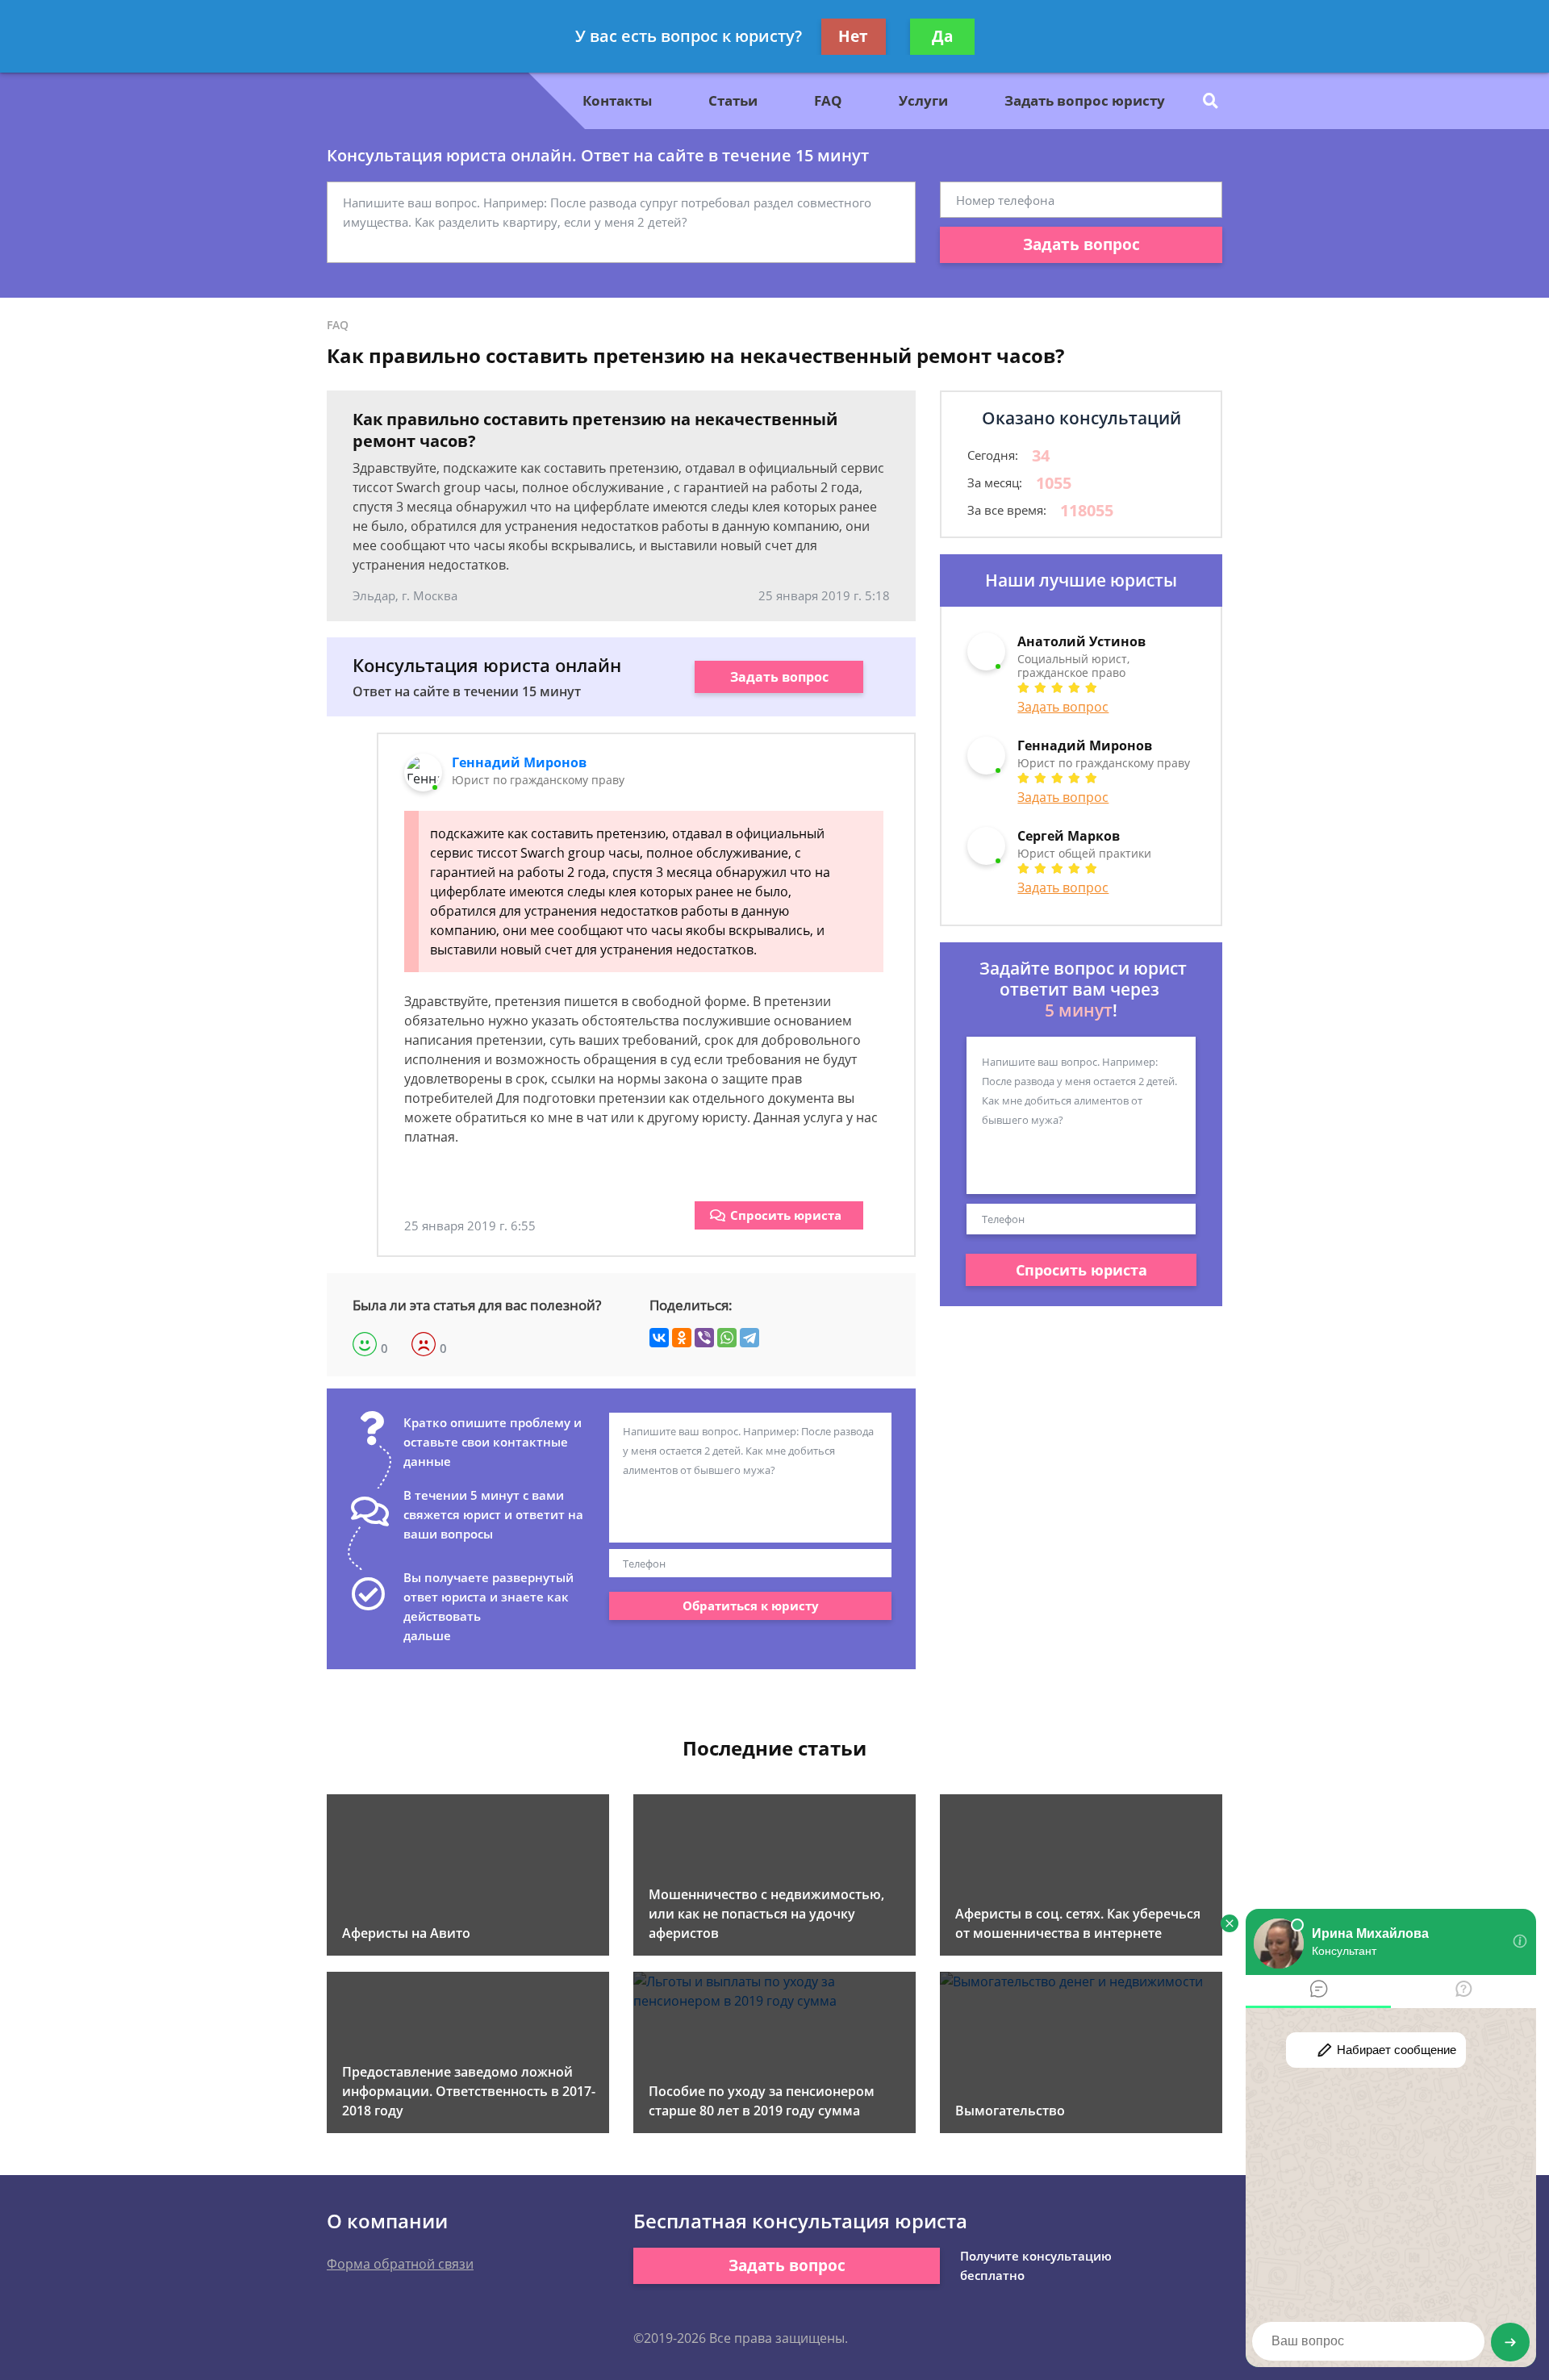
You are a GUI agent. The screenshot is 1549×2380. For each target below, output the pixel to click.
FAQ (828, 100)
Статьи (733, 100)
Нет (853, 36)
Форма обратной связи (400, 2264)
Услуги (923, 100)
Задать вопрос (1081, 244)
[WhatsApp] (727, 1338)
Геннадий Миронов (519, 762)
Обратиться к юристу (751, 1605)
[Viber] (704, 1338)
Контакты (617, 100)
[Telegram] (749, 1338)
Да (942, 36)
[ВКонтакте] (659, 1338)
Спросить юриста (786, 1215)
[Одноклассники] (682, 1338)
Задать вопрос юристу (1085, 100)
